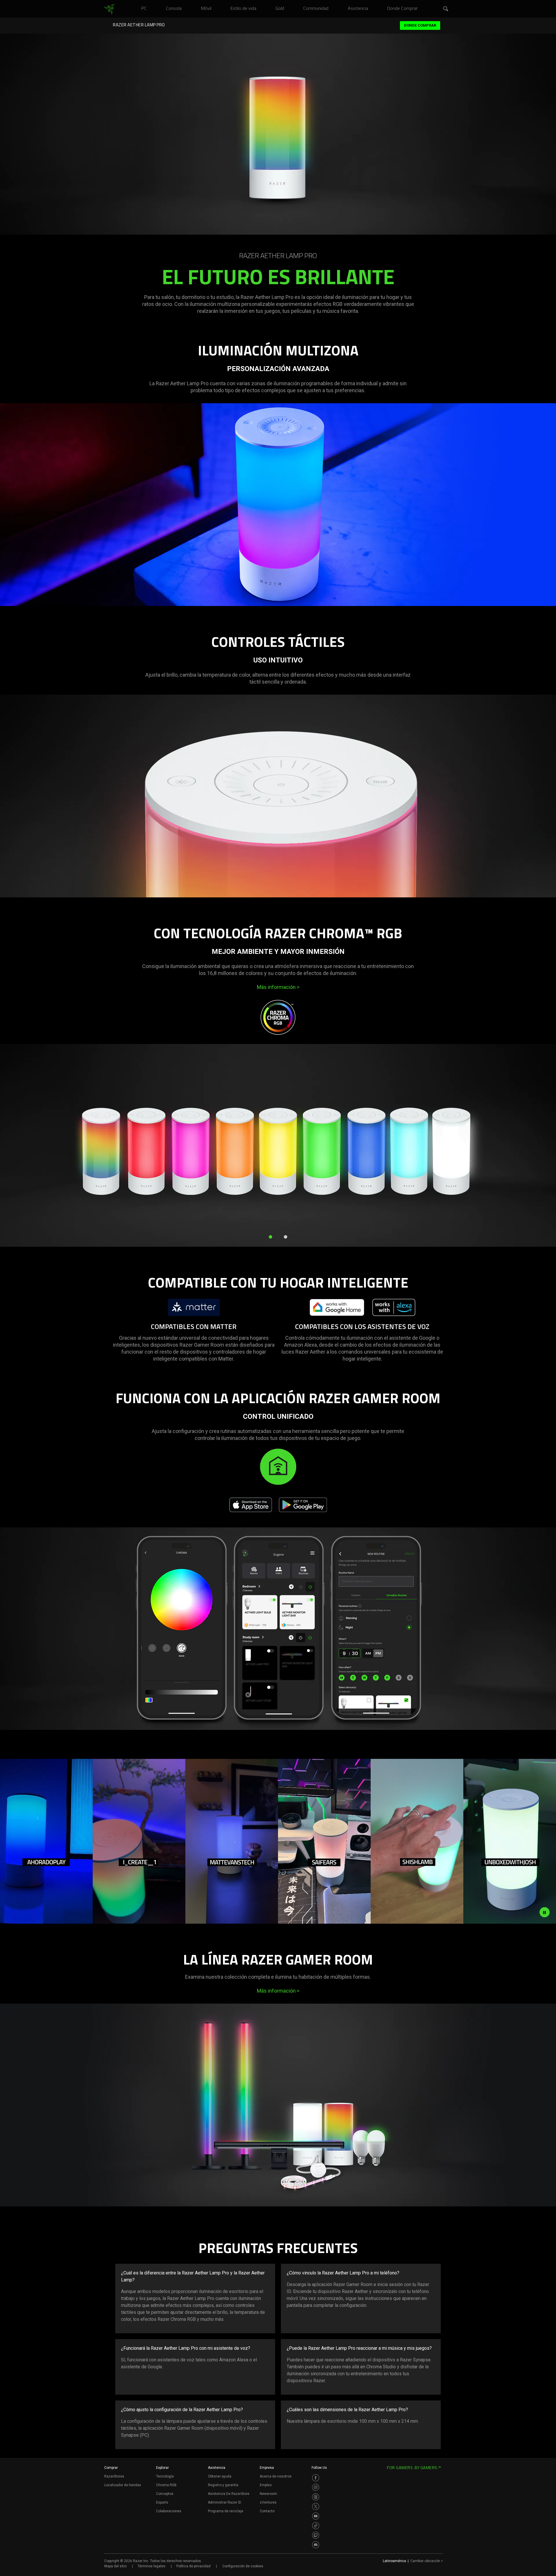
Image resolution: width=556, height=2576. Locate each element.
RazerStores (114, 2476)
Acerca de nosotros (276, 2476)
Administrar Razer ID (225, 2502)
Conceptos (165, 2494)
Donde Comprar (420, 25)
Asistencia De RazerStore (229, 2494)
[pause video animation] (544, 1912)
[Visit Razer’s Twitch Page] (316, 2535)
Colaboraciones (169, 2511)
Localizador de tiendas (123, 2485)
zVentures (268, 2502)
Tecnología (165, 2476)
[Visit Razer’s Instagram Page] (316, 2487)
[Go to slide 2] (286, 1237)
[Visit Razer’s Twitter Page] (316, 2506)
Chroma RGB (166, 2485)
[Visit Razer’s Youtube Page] (316, 2516)
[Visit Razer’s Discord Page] (316, 2545)
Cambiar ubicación (427, 2561)
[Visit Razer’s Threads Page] (316, 2497)
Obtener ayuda (220, 2476)
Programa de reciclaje (226, 2511)
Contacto (267, 2511)
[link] (109, 9)
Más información (278, 987)
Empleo (266, 2485)
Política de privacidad (193, 2566)
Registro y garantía (223, 2485)
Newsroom (268, 2494)
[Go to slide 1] (270, 1237)
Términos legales (151, 2566)
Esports (162, 2502)
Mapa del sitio (115, 2566)
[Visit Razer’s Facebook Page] (316, 2478)
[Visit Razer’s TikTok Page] (316, 2526)
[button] (446, 9)
